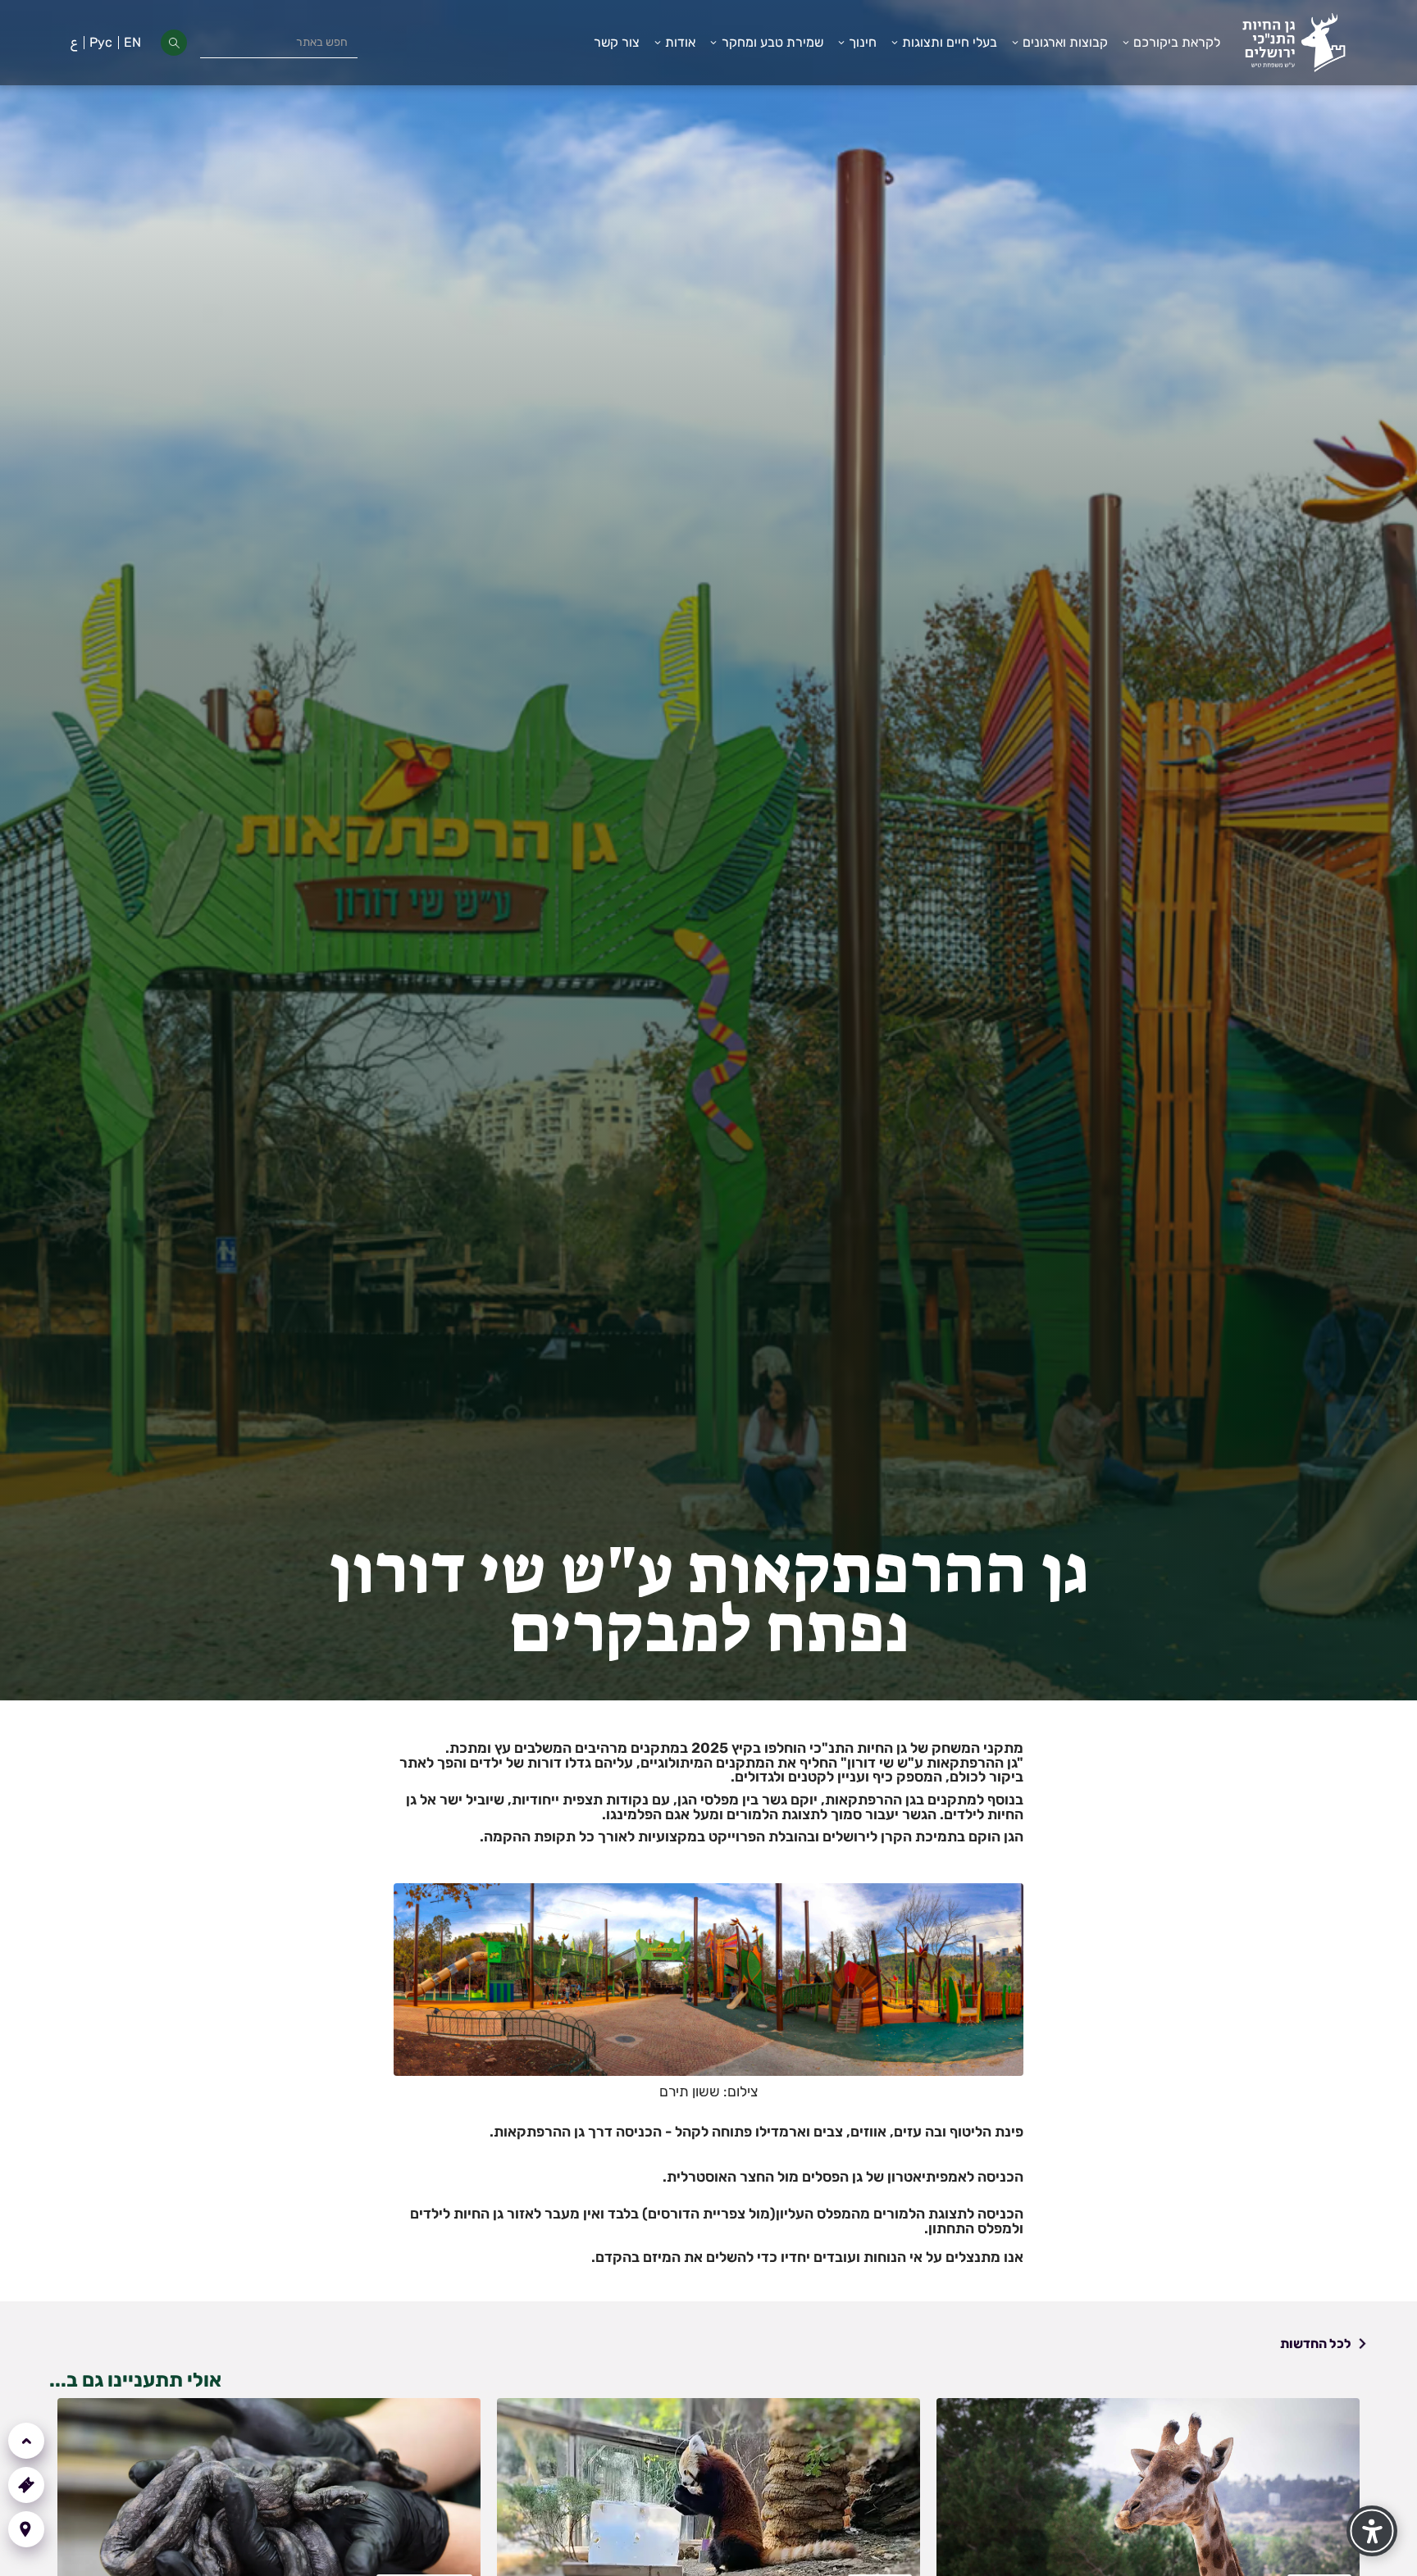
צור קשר (617, 42)
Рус (101, 42)
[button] (1171, 43)
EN (132, 42)
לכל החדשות (1316, 2344)
